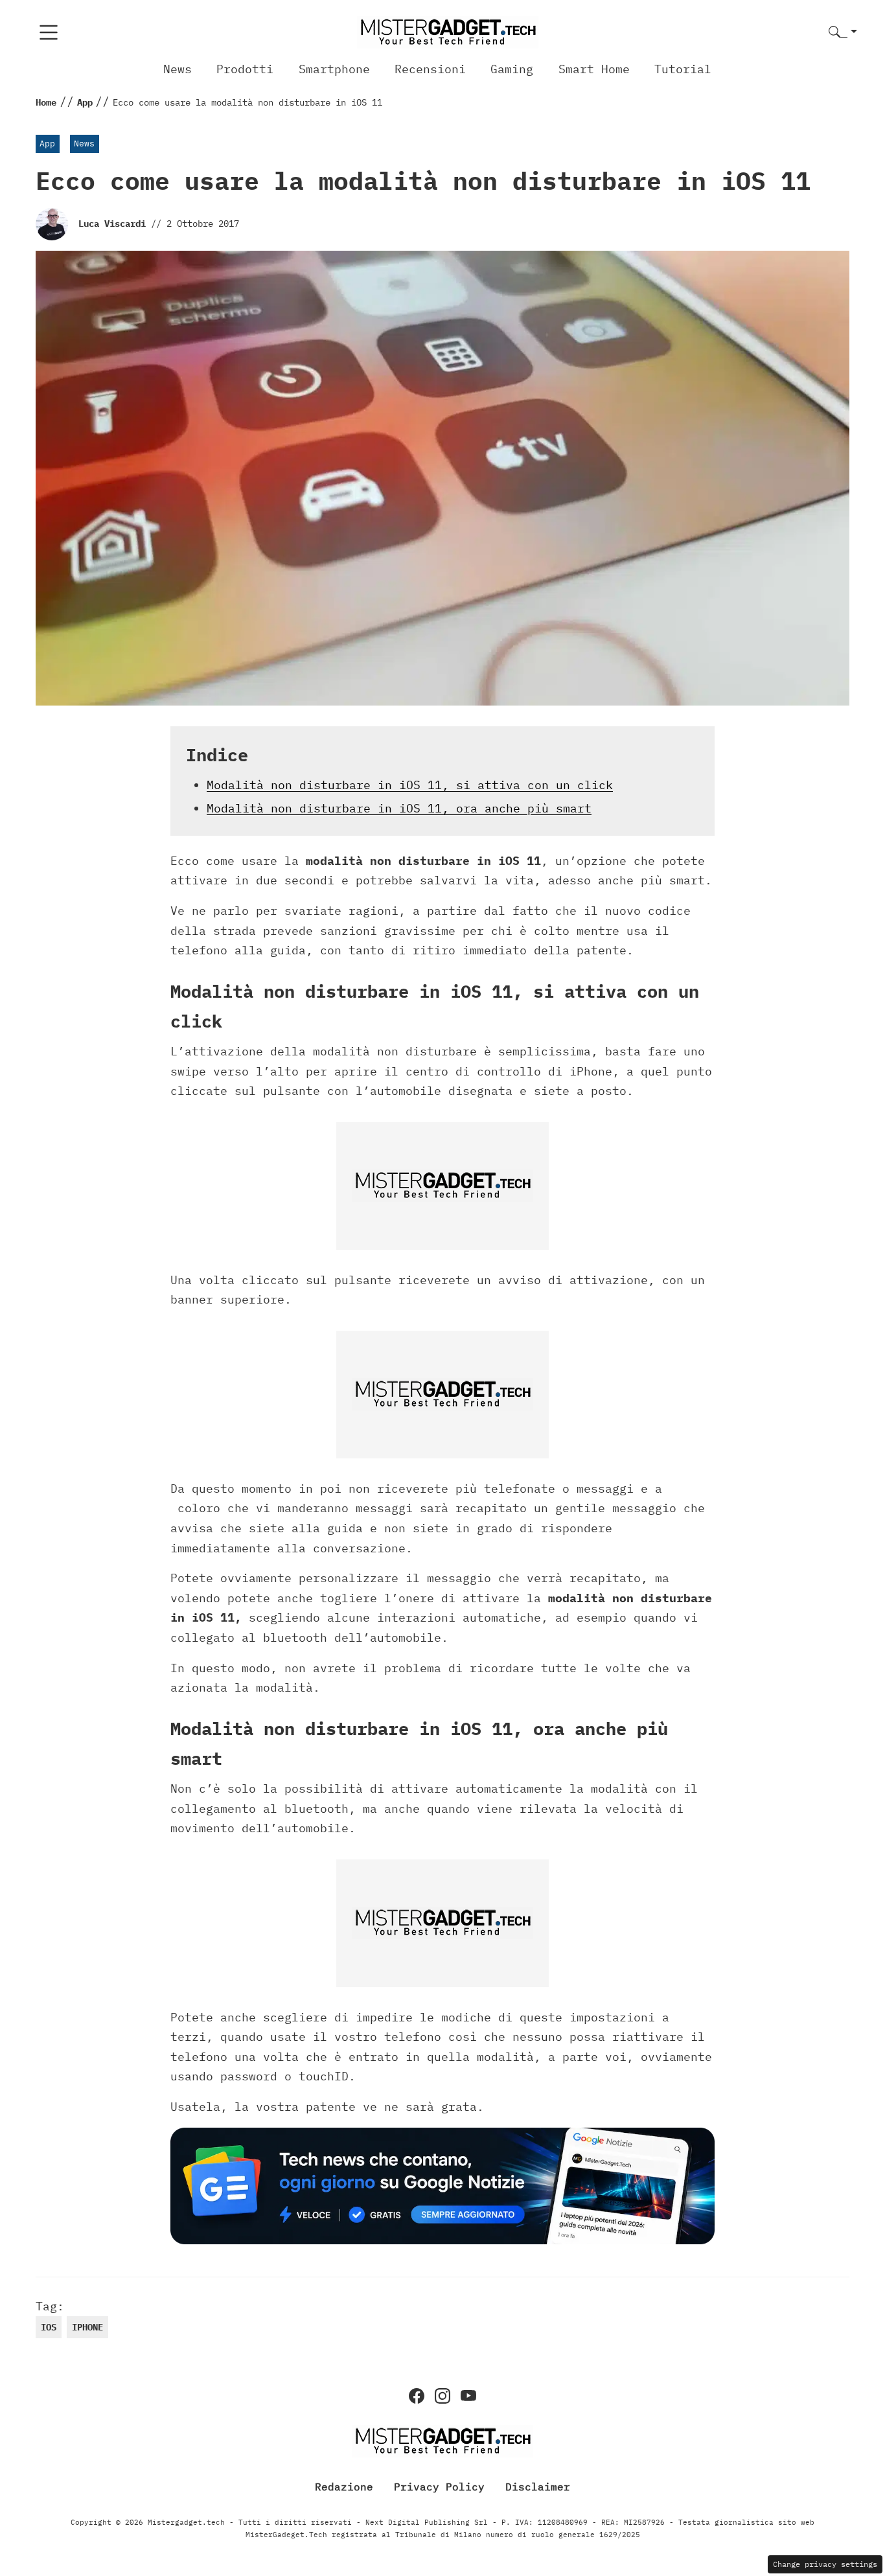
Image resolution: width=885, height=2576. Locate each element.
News (178, 69)
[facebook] (417, 2396)
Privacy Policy (439, 2487)
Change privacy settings (825, 2564)
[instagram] (442, 2396)
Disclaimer (538, 2487)
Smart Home (594, 69)
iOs (49, 2327)
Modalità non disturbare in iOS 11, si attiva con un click (410, 785)
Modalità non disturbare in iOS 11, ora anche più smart (399, 808)
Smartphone (334, 69)
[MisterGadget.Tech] (448, 31)
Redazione (344, 2487)
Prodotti (245, 69)
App (47, 144)
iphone (87, 2327)
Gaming (512, 69)
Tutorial (683, 69)
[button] (843, 33)
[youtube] (468, 2396)
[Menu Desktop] (49, 32)
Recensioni (430, 69)
